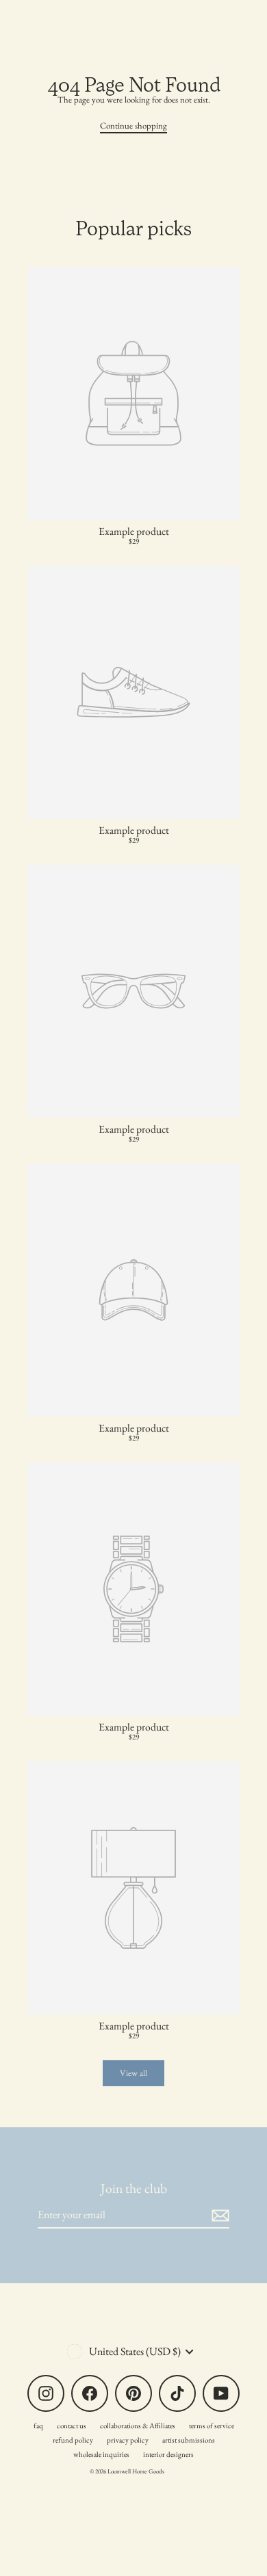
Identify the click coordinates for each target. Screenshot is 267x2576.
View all (133, 2073)
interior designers (168, 2454)
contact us (72, 2426)
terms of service (212, 2426)
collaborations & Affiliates (138, 2426)
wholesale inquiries (101, 2454)
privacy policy (128, 2440)
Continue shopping (133, 126)
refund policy (73, 2440)
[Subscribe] (218, 2215)
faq (38, 2426)
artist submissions (189, 2440)
